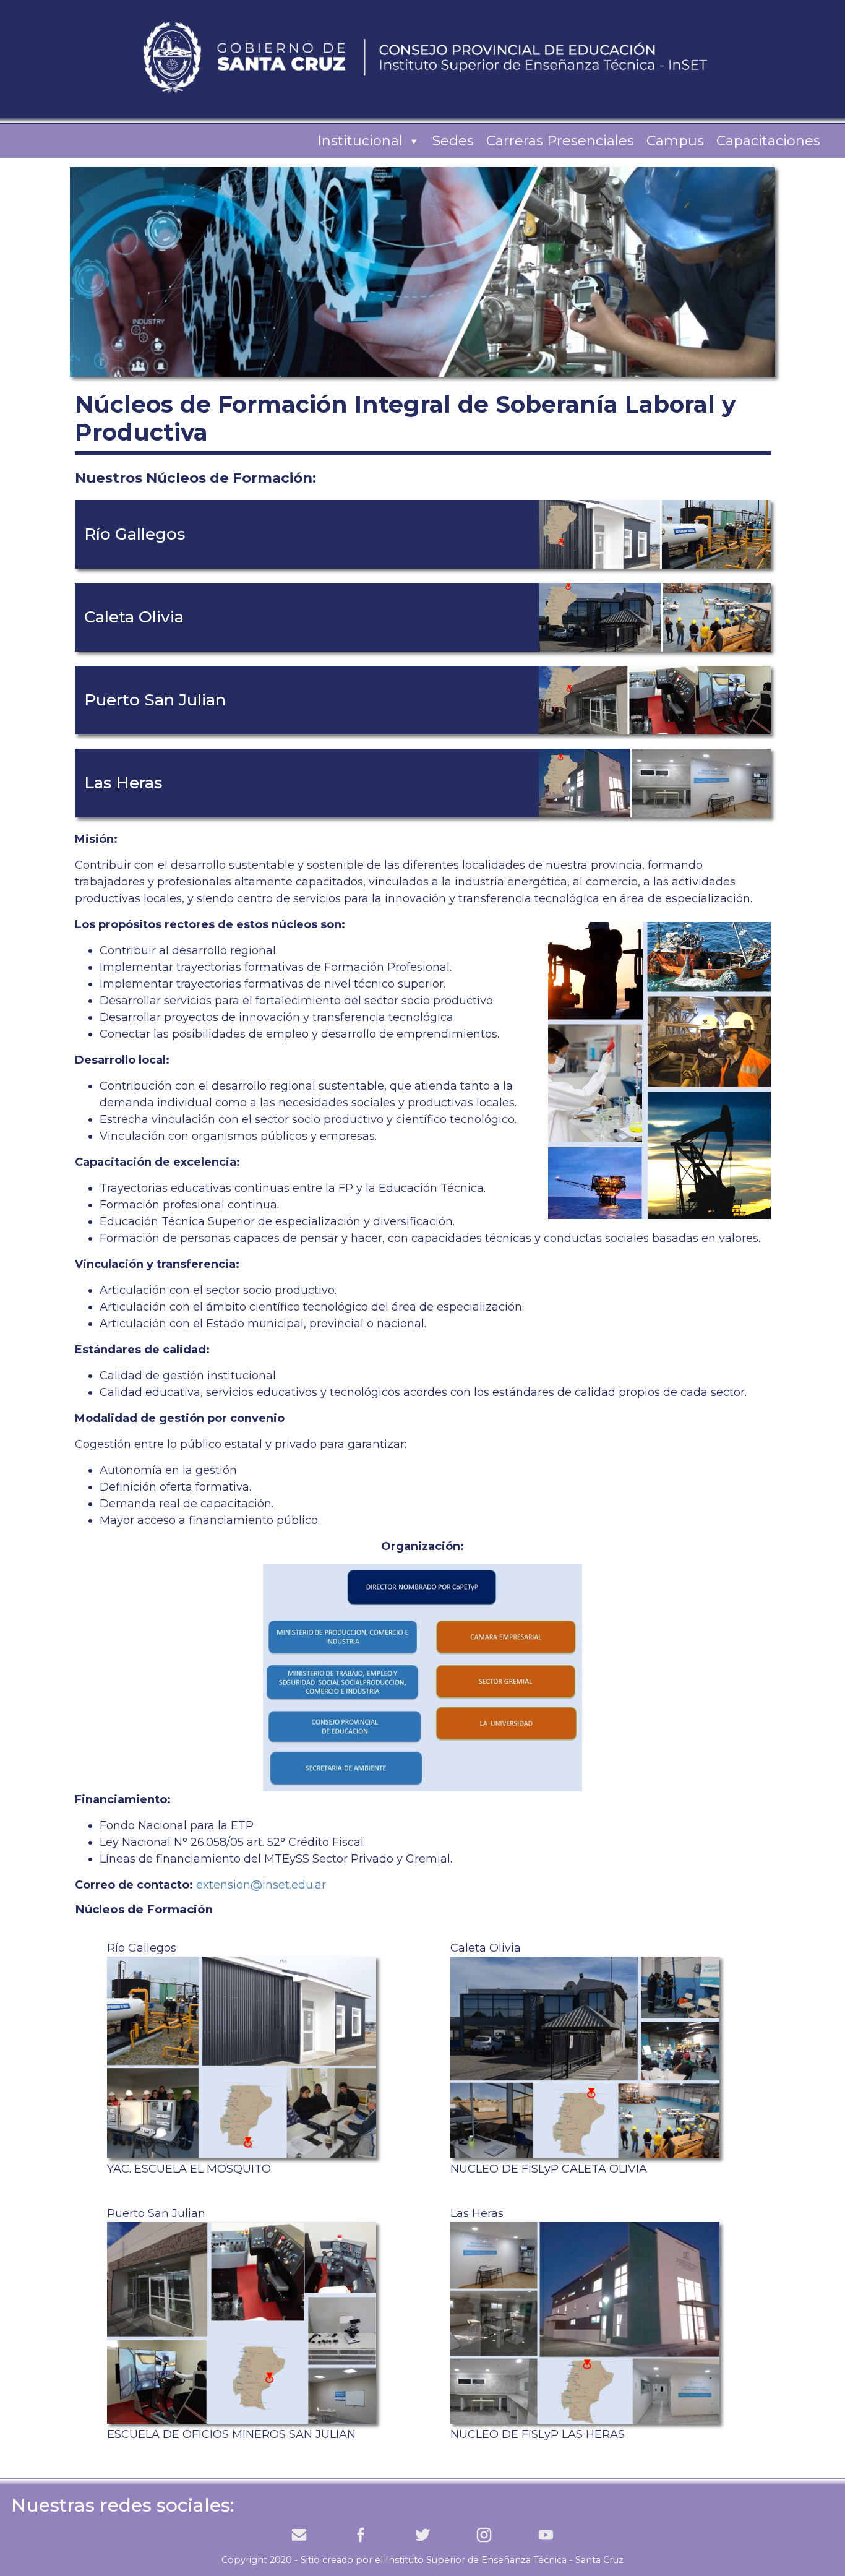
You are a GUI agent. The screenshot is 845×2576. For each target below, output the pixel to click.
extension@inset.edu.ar (261, 1885)
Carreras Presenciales (560, 141)
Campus (675, 141)
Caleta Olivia (549, 2058)
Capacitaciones (768, 141)
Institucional (360, 141)
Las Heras (538, 2324)
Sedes (453, 141)
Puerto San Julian (231, 2324)
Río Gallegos (189, 2058)
